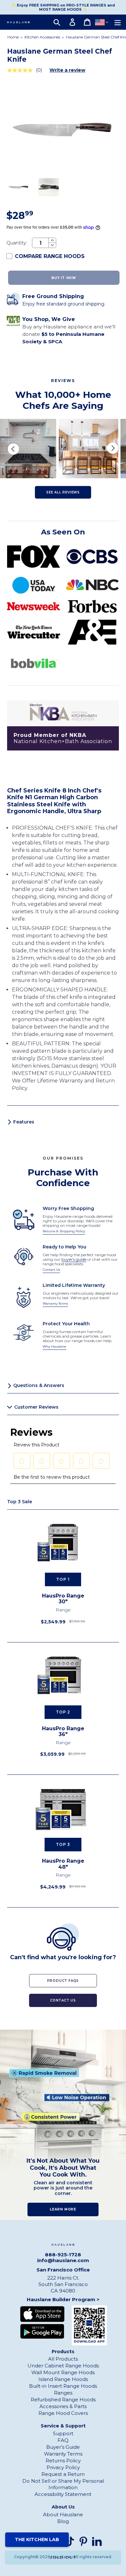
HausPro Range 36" (63, 1732)
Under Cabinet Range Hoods (63, 2366)
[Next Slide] (113, 449)
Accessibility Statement (63, 2494)
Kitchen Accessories (43, 37)
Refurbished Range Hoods (63, 2400)
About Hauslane (63, 2514)
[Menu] (118, 22)
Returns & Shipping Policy (64, 1231)
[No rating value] (21, 70)
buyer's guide (74, 1259)
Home (13, 37)
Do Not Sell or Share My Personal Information (63, 2484)
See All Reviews (63, 492)
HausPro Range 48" (63, 1864)
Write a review (67, 70)
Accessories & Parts (63, 2406)
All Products (63, 2359)
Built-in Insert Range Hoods (63, 2386)
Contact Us (51, 1270)
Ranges (63, 2393)
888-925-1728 (63, 2255)
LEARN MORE (63, 2209)
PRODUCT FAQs (63, 1981)
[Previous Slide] (13, 449)
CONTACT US (63, 2000)
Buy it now (64, 278)
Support (63, 2433)
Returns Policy (63, 2461)
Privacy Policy (63, 2467)
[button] (22, 1461)
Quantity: (17, 243)
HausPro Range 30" (63, 1599)
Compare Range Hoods (50, 256)
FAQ (63, 2440)
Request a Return (63, 2474)
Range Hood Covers (63, 2413)
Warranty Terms (55, 1304)
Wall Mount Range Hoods (63, 2372)
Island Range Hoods (63, 2379)
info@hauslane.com (63, 2260)
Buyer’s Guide (63, 2447)
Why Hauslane (54, 1346)
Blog (63, 2521)
